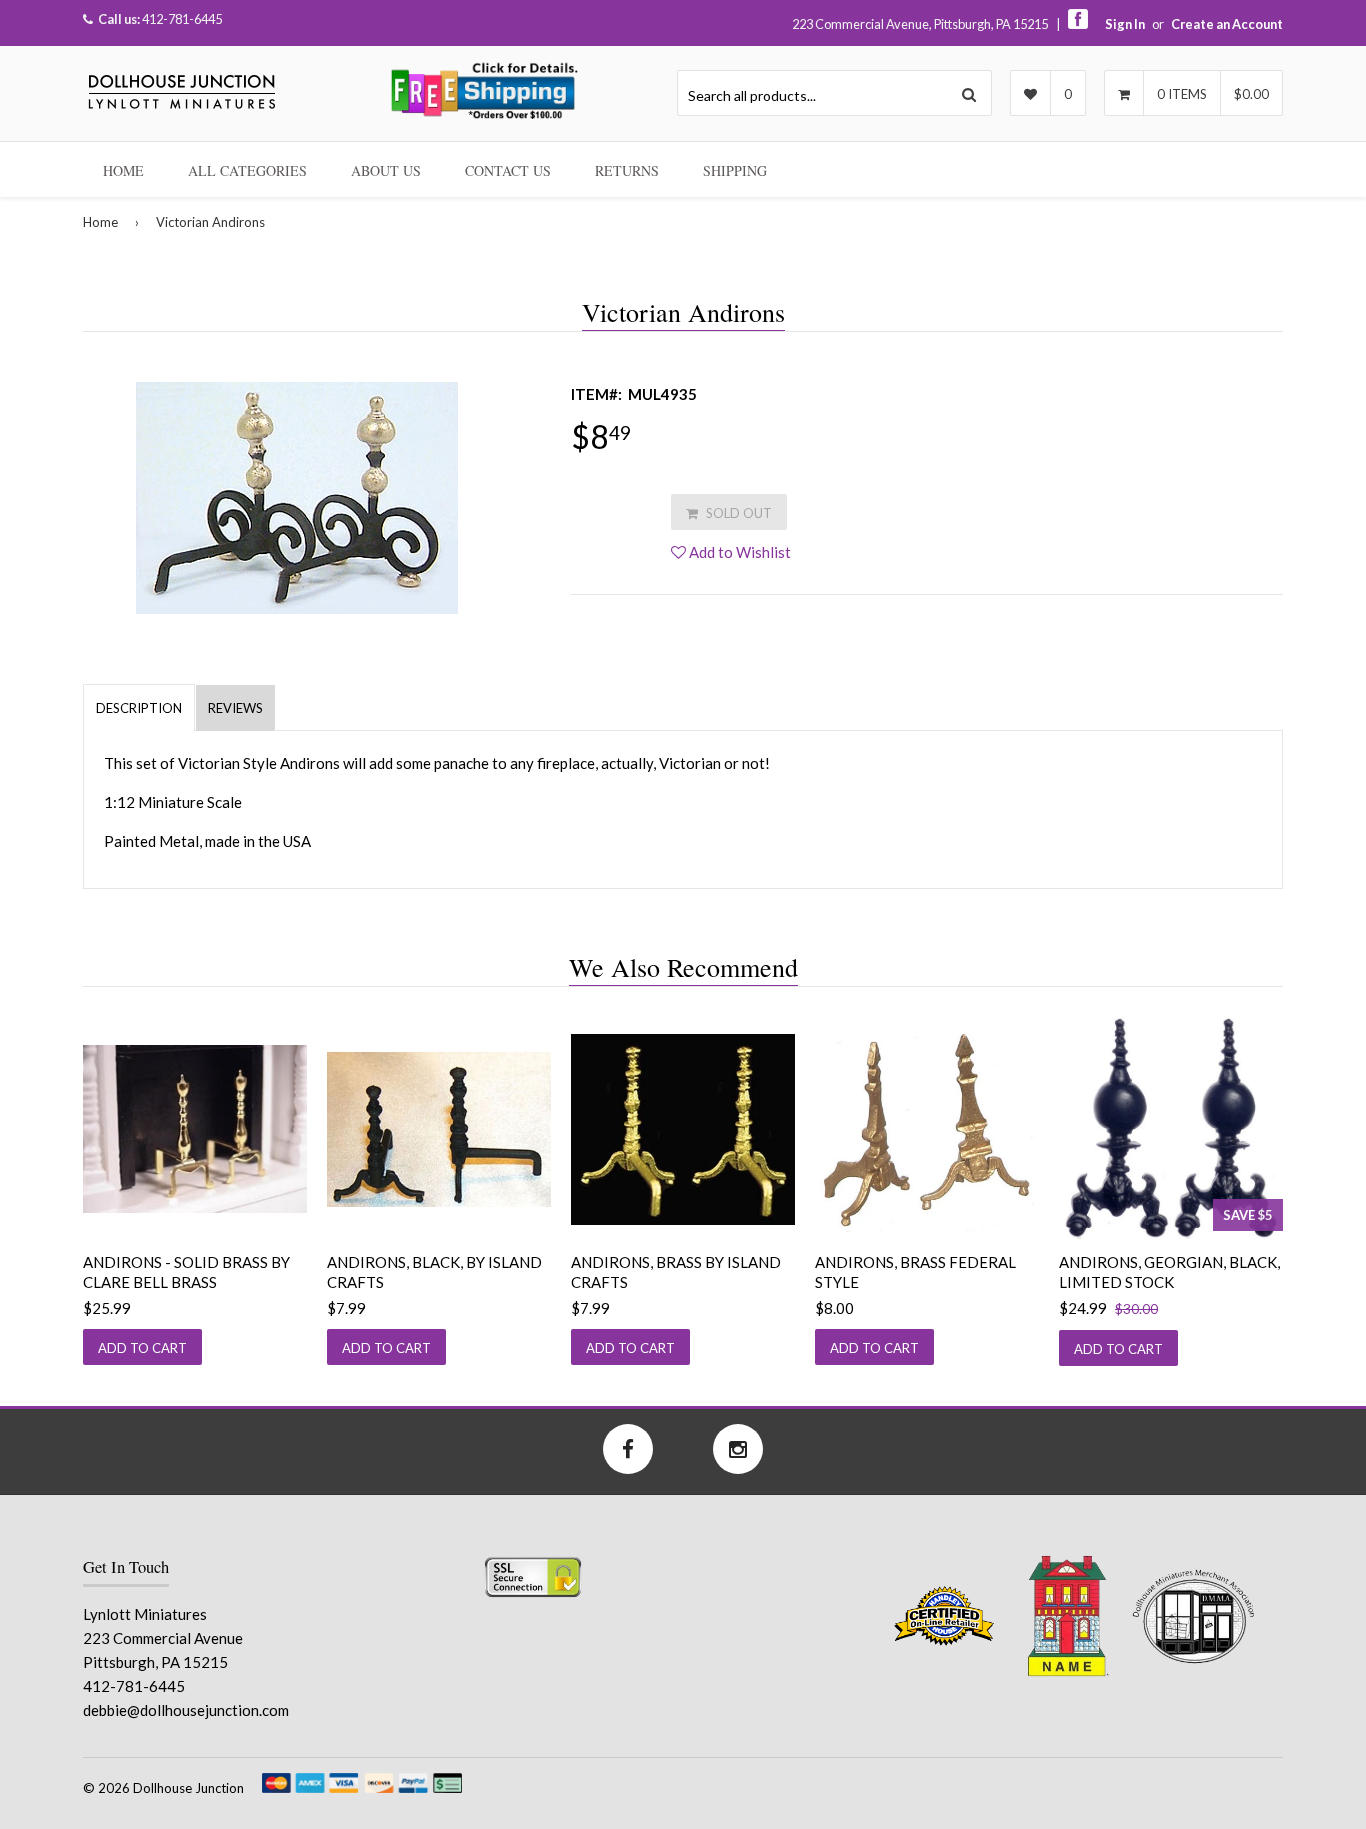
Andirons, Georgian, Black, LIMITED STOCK (1169, 1272)
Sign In (1125, 24)
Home (123, 170)
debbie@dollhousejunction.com (186, 1710)
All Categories (247, 170)
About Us (386, 170)
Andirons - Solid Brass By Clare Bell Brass (186, 1272)
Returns (627, 170)
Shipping (735, 170)
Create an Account (1227, 24)
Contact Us (508, 170)
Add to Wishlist (738, 552)
